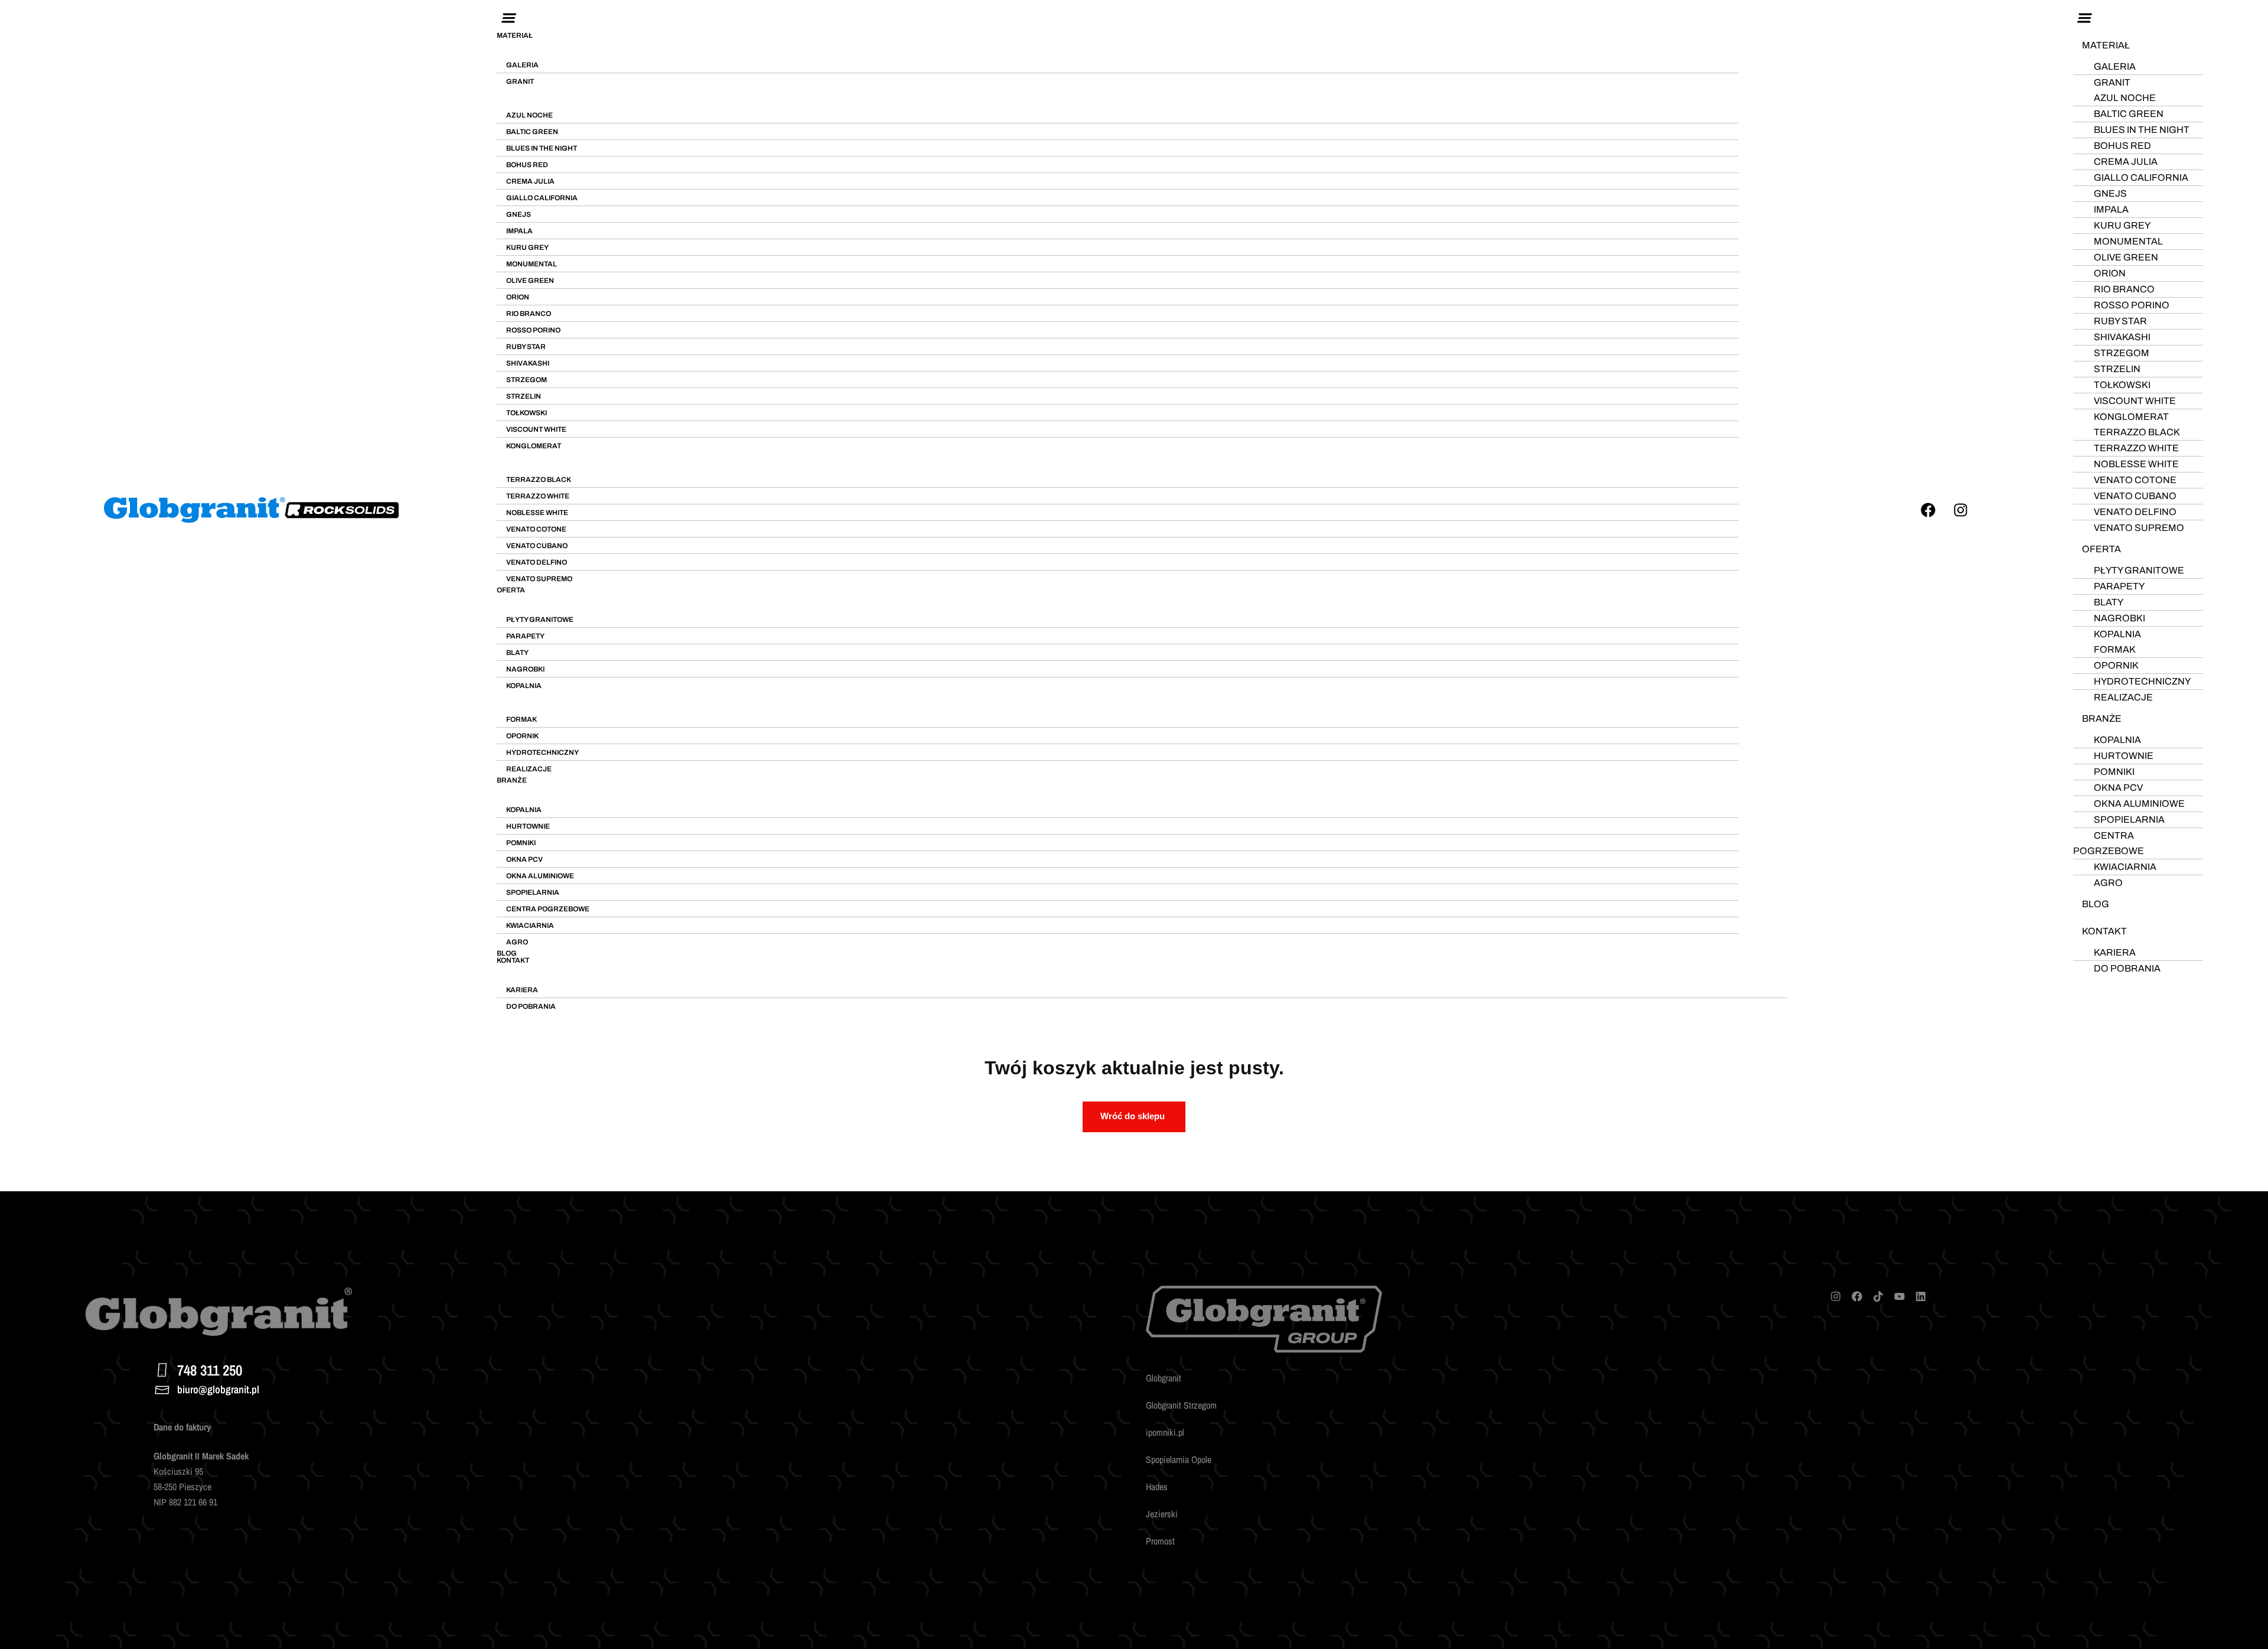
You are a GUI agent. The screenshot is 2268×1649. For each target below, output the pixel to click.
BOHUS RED (527, 165)
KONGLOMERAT (534, 446)
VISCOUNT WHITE (536, 429)
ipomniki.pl (1165, 1432)
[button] (1142, 19)
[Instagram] (1961, 510)
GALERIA (522, 65)
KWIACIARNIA (530, 925)
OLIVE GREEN (530, 281)
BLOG (507, 953)
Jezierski (1162, 1514)
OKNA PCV (524, 859)
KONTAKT (513, 960)
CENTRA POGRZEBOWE (548, 909)
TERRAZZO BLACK (539, 480)
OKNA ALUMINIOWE (540, 876)
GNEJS (519, 214)
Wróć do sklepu (1133, 1116)
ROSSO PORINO (533, 330)
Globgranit (1164, 1378)
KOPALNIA (524, 686)
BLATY (517, 653)
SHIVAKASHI (528, 363)
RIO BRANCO (529, 314)
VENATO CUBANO (537, 546)
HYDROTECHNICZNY (542, 752)
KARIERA (522, 990)
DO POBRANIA (531, 1006)
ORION (518, 297)
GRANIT (520, 82)
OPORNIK (522, 736)
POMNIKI (521, 843)
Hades (1157, 1487)
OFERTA (511, 590)
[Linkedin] (1921, 1296)
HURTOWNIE (528, 826)
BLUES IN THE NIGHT (542, 148)
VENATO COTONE (536, 529)
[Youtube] (1899, 1296)
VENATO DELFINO (537, 562)
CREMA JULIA (530, 181)
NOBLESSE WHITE (537, 513)
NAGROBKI (525, 669)
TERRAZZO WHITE (538, 496)
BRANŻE (512, 780)
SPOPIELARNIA (533, 892)
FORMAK (522, 719)
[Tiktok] (1878, 1296)
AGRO (517, 942)
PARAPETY (525, 636)
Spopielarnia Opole (1179, 1459)
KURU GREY (527, 247)
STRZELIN (524, 396)
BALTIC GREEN (532, 132)
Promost (1160, 1541)
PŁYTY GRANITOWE (540, 620)
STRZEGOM (527, 380)
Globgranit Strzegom (1181, 1405)
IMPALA (519, 231)
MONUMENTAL (532, 264)
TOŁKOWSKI (527, 413)
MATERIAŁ (515, 35)
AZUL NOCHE (529, 115)
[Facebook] (1928, 510)
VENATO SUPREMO (539, 579)
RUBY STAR (526, 347)
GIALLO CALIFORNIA (542, 198)
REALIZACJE (529, 769)
